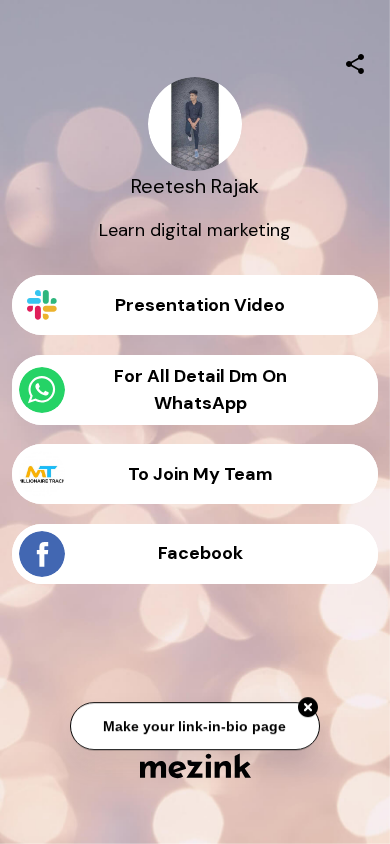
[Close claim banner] (308, 708)
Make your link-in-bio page (195, 726)
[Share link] (355, 61)
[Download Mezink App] (195, 765)
